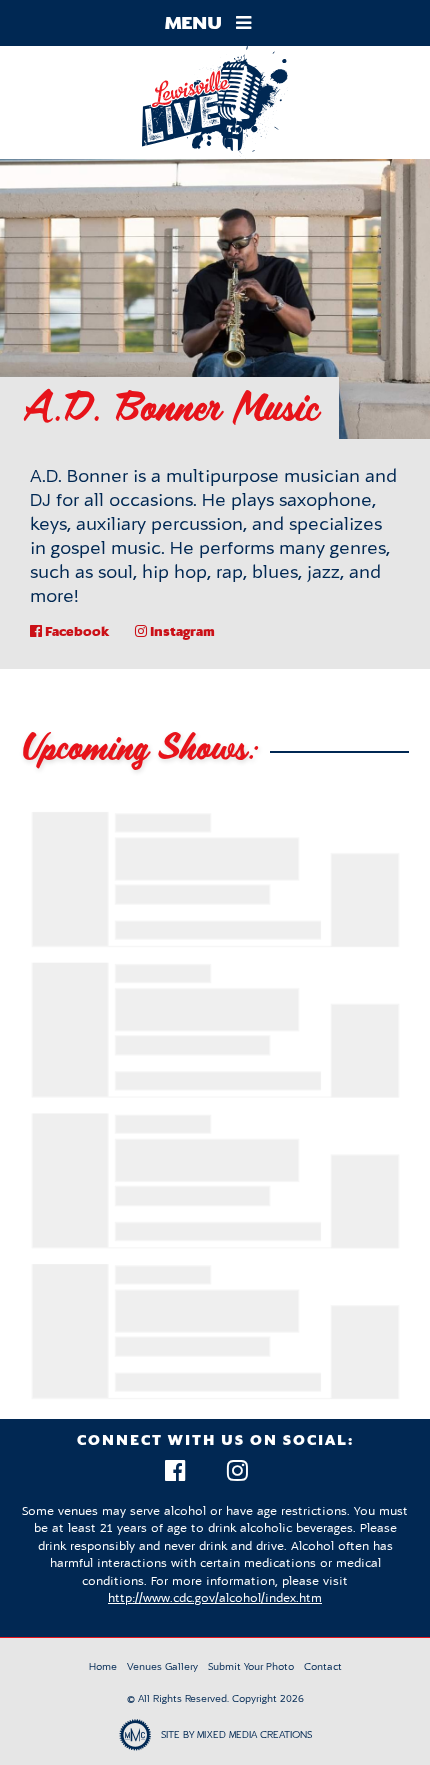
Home (103, 1666)
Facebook (76, 631)
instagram (181, 631)
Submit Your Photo (251, 1666)
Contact (323, 1666)
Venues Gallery (162, 1666)
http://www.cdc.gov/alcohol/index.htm (215, 1598)
